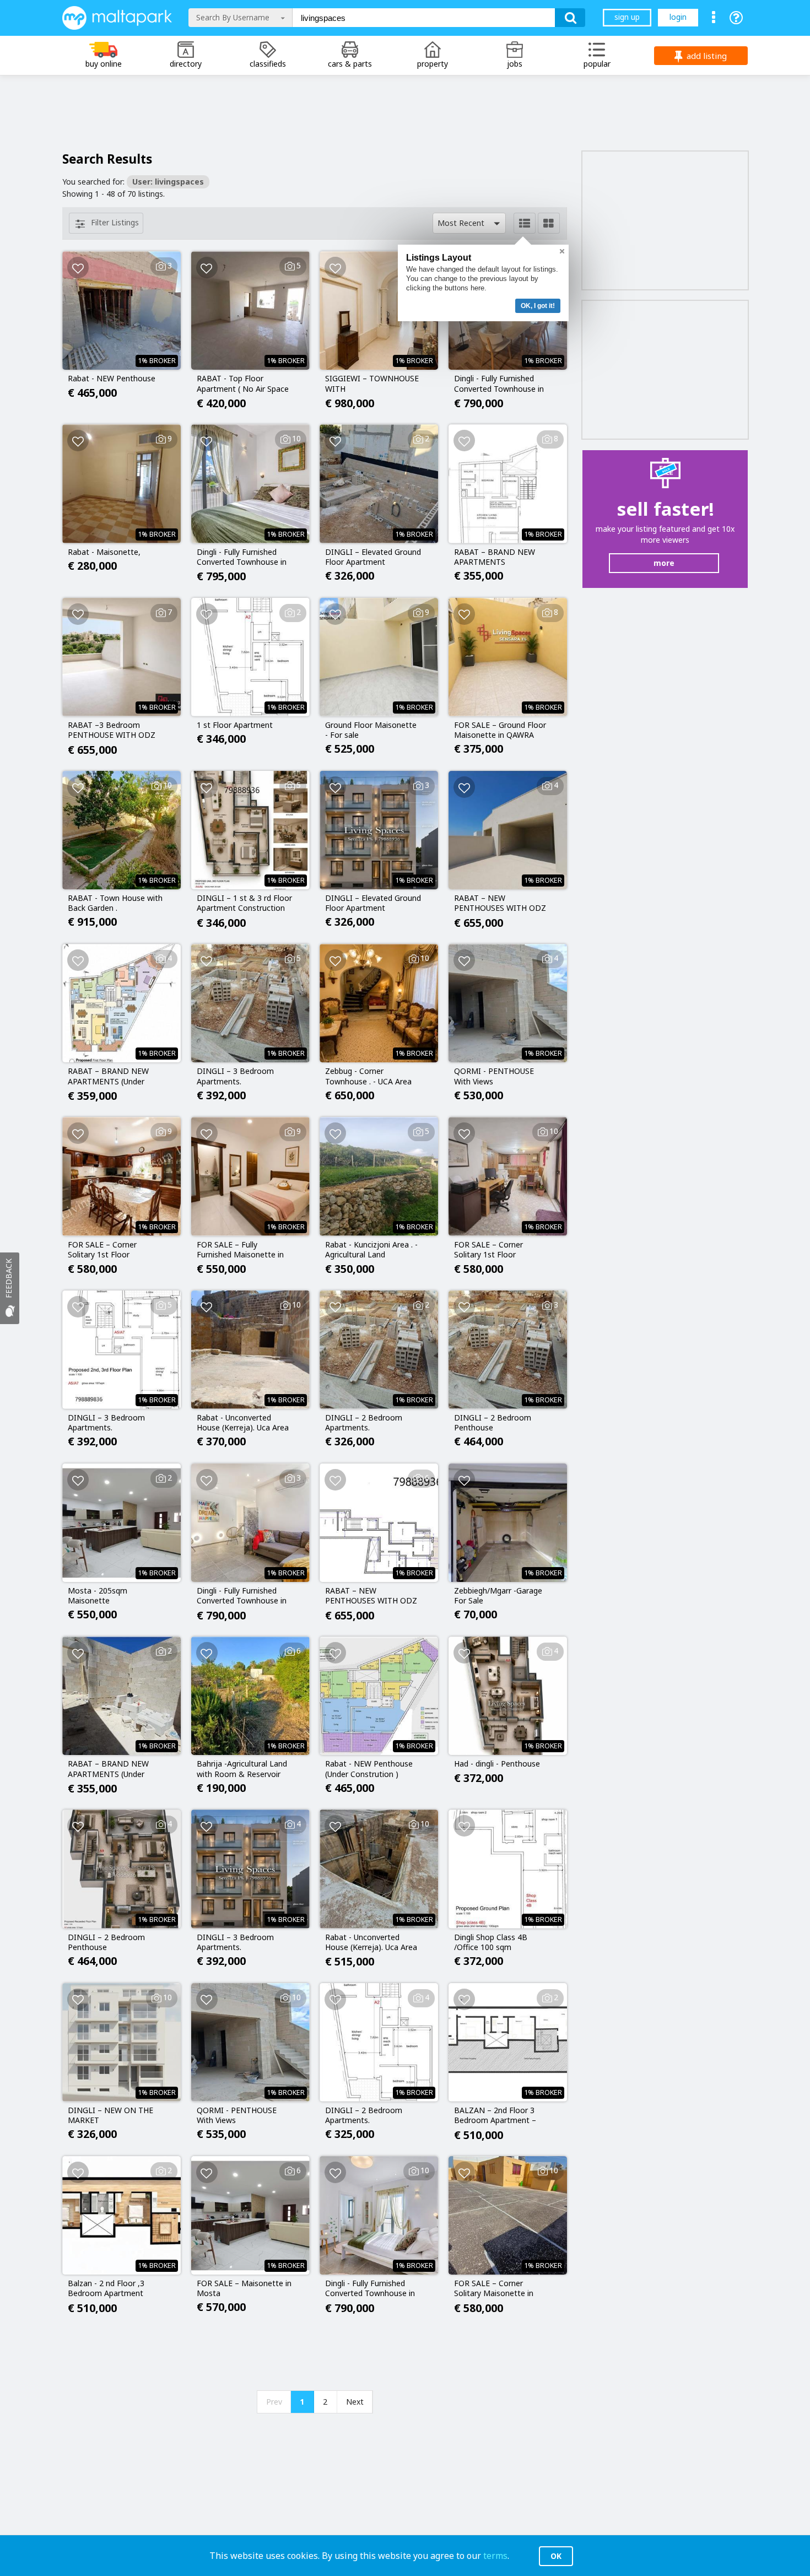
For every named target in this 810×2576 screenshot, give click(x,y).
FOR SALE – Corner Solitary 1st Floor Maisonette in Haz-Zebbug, (488, 1250)
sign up (627, 17)
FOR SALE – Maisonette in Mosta (244, 2288)
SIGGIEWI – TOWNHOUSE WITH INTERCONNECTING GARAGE (372, 384)
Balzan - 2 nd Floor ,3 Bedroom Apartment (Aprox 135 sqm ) (106, 2289)
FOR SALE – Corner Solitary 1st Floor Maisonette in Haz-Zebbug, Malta (102, 1250)
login (678, 17)
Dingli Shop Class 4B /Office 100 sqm (491, 1942)
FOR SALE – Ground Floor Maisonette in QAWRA (500, 730)
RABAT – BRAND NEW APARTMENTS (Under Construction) (108, 1077)
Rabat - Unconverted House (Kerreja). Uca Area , (371, 1943)
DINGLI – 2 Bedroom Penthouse (493, 1423)
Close (562, 251)
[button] (469, 223)
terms (495, 2556)
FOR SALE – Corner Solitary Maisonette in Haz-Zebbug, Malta (494, 2289)
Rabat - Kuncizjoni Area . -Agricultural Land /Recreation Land (371, 1250)
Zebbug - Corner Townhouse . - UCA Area (368, 1076)
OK (556, 2556)
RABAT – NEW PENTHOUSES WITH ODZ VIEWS (500, 904)
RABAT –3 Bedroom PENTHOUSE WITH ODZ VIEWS (112, 731)
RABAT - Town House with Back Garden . (115, 903)
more (664, 563)
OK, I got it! (538, 306)
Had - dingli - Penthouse (497, 1764)
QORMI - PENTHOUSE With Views (494, 1076)
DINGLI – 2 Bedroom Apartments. (364, 1423)
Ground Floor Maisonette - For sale (371, 730)
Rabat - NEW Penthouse (112, 379)
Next (355, 2402)
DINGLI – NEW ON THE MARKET (110, 2115)
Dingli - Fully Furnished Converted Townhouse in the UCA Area (499, 384)
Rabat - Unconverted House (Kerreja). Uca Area (243, 1423)
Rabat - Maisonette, (104, 552)
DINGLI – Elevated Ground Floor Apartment (373, 557)
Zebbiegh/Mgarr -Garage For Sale (498, 1596)
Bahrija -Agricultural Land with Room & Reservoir (242, 1769)
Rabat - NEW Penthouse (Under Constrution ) (369, 1769)
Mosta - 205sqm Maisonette (98, 1596)
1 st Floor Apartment (235, 725)
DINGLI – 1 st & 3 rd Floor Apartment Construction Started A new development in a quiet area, (244, 904)
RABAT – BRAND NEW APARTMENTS (495, 557)
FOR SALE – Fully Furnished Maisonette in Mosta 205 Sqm (240, 1250)
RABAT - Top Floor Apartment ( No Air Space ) (243, 384)
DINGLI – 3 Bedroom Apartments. (235, 1076)
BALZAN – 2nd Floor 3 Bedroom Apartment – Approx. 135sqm (495, 2116)
